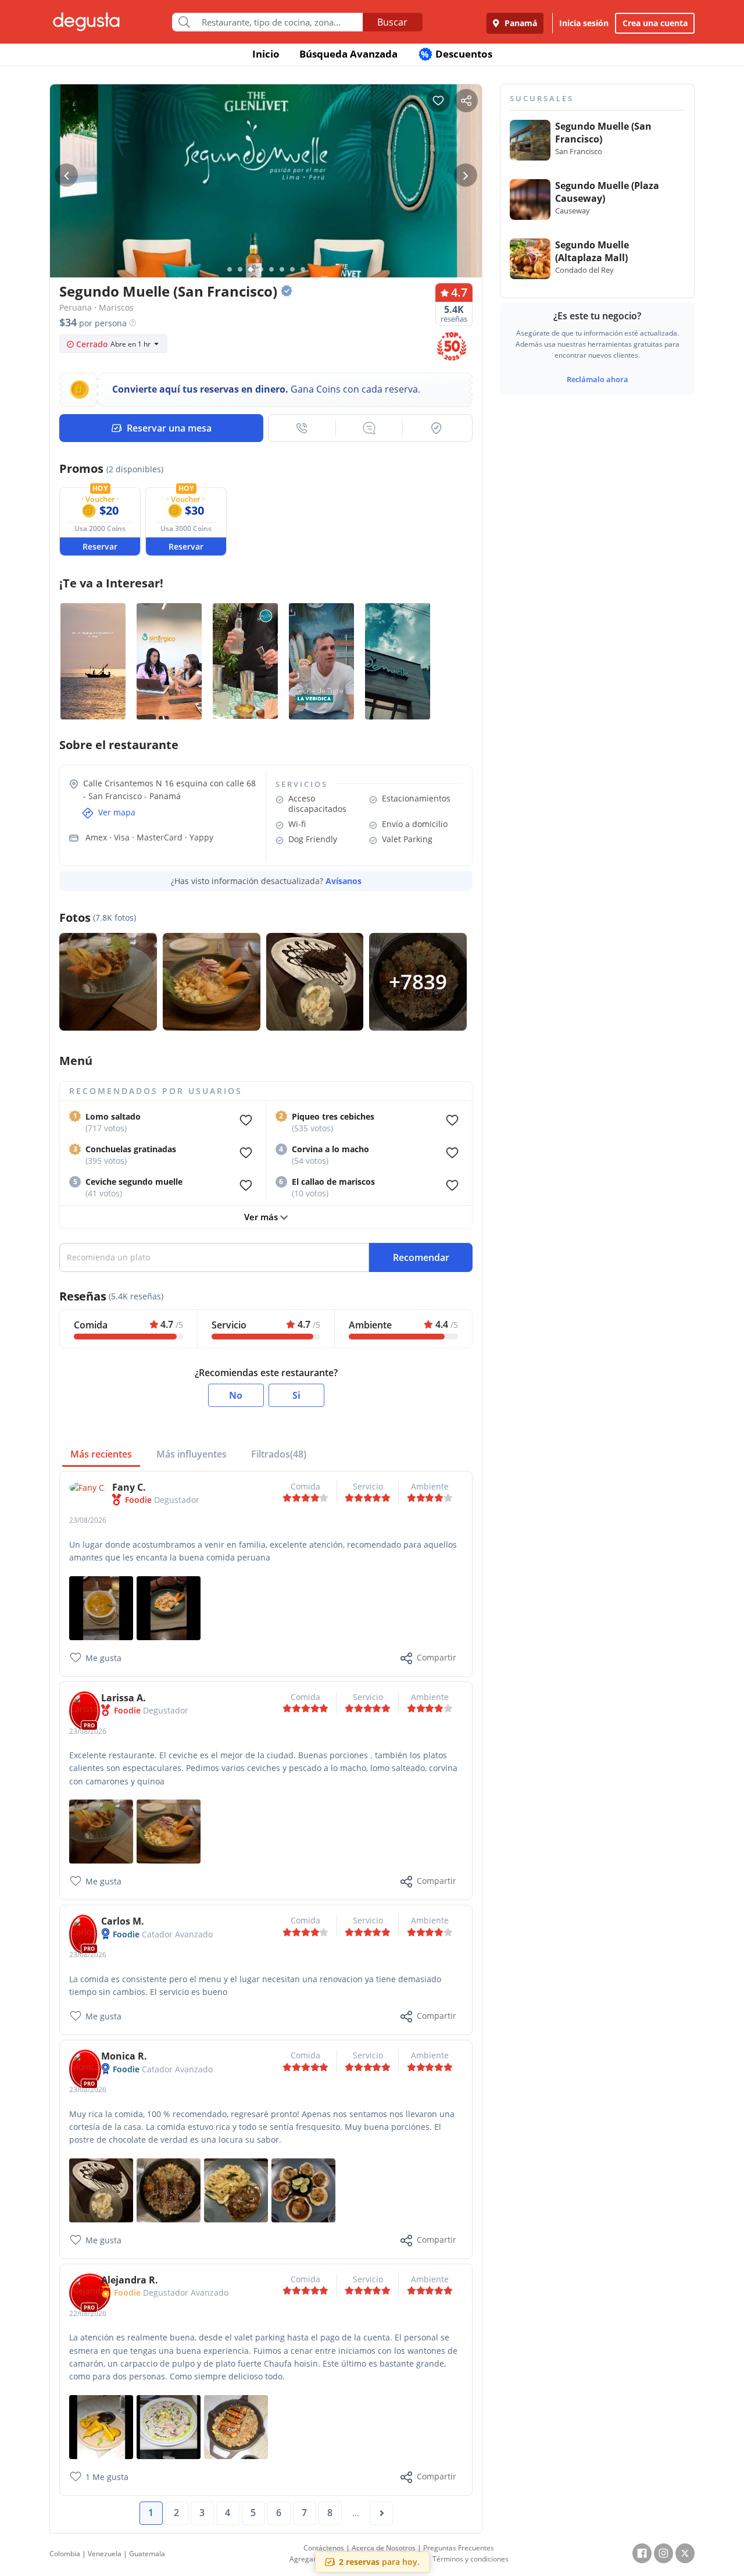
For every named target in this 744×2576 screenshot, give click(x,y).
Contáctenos (324, 2548)
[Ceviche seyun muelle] (101, 1831)
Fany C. (129, 1487)
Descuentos (457, 54)
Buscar (392, 22)
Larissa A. (124, 1698)
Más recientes (101, 1454)
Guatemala (147, 2554)
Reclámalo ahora (598, 379)
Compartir (437, 1657)
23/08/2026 (88, 1520)
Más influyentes (192, 1454)
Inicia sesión (584, 23)
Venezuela (105, 2554)
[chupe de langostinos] (101, 1607)
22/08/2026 (88, 2313)
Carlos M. (123, 1921)
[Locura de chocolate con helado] (101, 2190)
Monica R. (124, 2056)
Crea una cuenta (655, 23)
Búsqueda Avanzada (348, 54)
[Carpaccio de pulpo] (169, 2426)
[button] (302, 428)
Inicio (266, 54)
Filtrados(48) (279, 1454)
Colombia (65, 2554)
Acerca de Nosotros (384, 2548)
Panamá (520, 23)
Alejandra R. (130, 2280)
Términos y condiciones (471, 2559)
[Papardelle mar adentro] (236, 2190)
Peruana (76, 307)
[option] (266, 203)
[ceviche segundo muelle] (169, 1607)
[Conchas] (303, 2190)
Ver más (262, 1217)
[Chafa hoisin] (169, 2190)
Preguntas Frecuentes (459, 2548)
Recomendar (421, 1257)
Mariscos (116, 307)
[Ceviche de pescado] (169, 1831)
